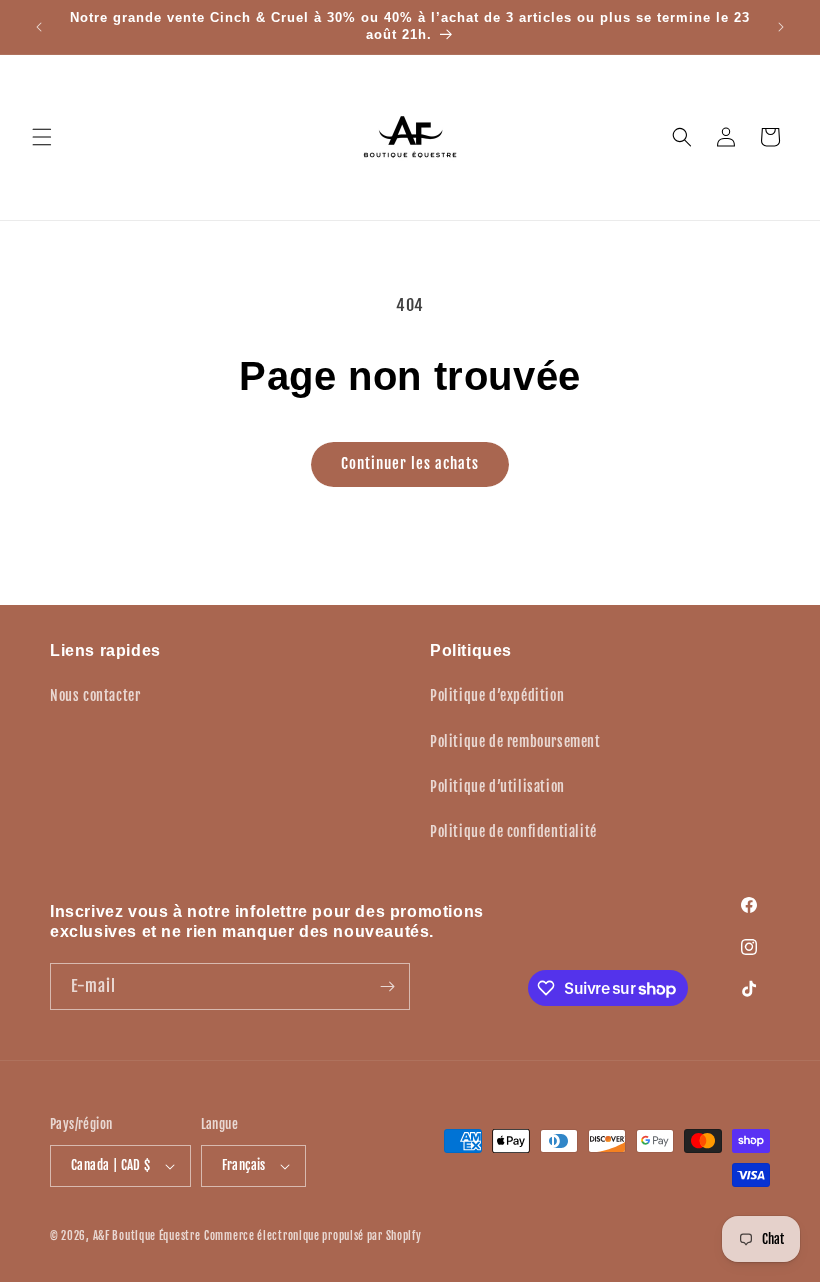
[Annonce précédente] (39, 27)
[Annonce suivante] (781, 27)
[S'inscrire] (387, 986)
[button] (42, 137)
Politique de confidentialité (513, 831)
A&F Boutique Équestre (147, 1236)
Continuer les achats (410, 463)
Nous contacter (95, 695)
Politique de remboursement (515, 741)
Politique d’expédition (497, 695)
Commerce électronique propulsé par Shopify (312, 1236)
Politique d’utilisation (497, 786)
